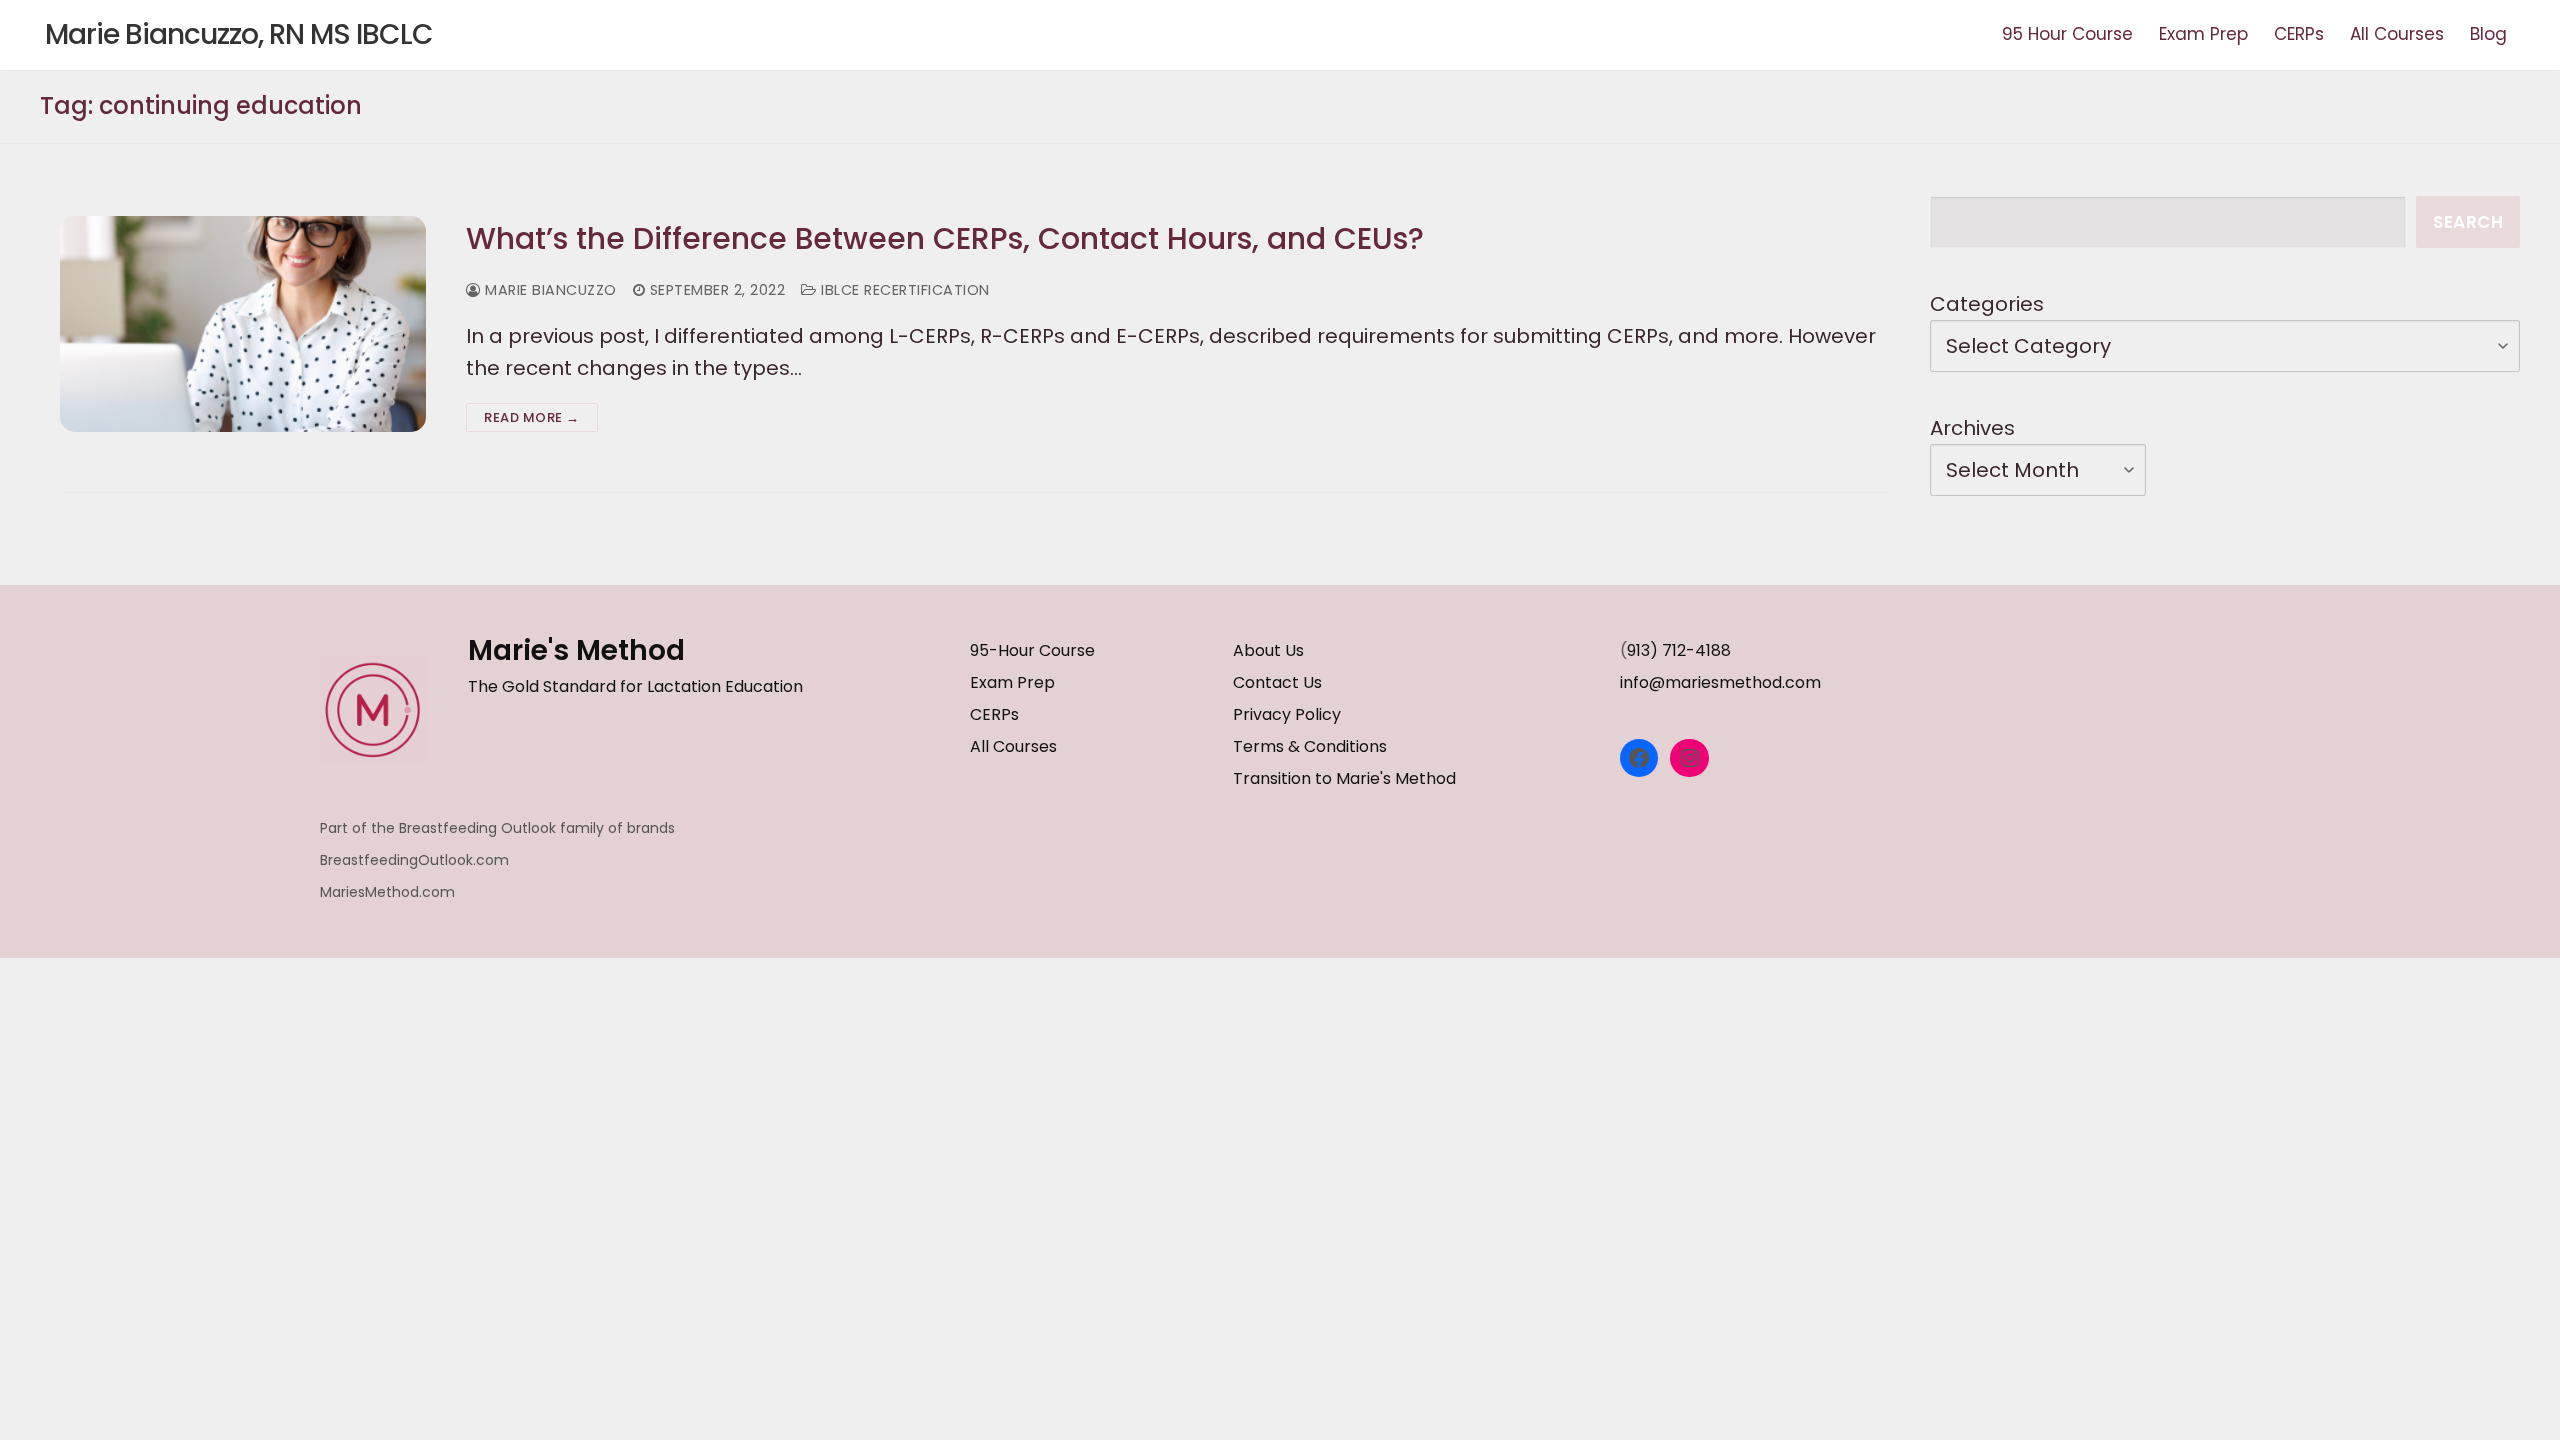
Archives (1972, 428)
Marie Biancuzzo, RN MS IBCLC (239, 35)
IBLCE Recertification (903, 290)
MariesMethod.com (387, 892)
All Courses (1013, 746)
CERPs (994, 714)
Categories (1987, 304)
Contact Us (1277, 682)
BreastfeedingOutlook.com (414, 860)
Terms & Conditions (1310, 746)
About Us (1268, 650)
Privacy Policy (1287, 714)
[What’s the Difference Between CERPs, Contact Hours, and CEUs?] (243, 323)
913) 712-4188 (1679, 650)
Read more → (532, 417)
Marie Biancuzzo (549, 290)
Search (2468, 222)
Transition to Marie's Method (1344, 778)
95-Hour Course (1032, 650)
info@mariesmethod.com (1720, 682)
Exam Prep (1012, 682)
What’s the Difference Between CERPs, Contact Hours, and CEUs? (945, 238)
